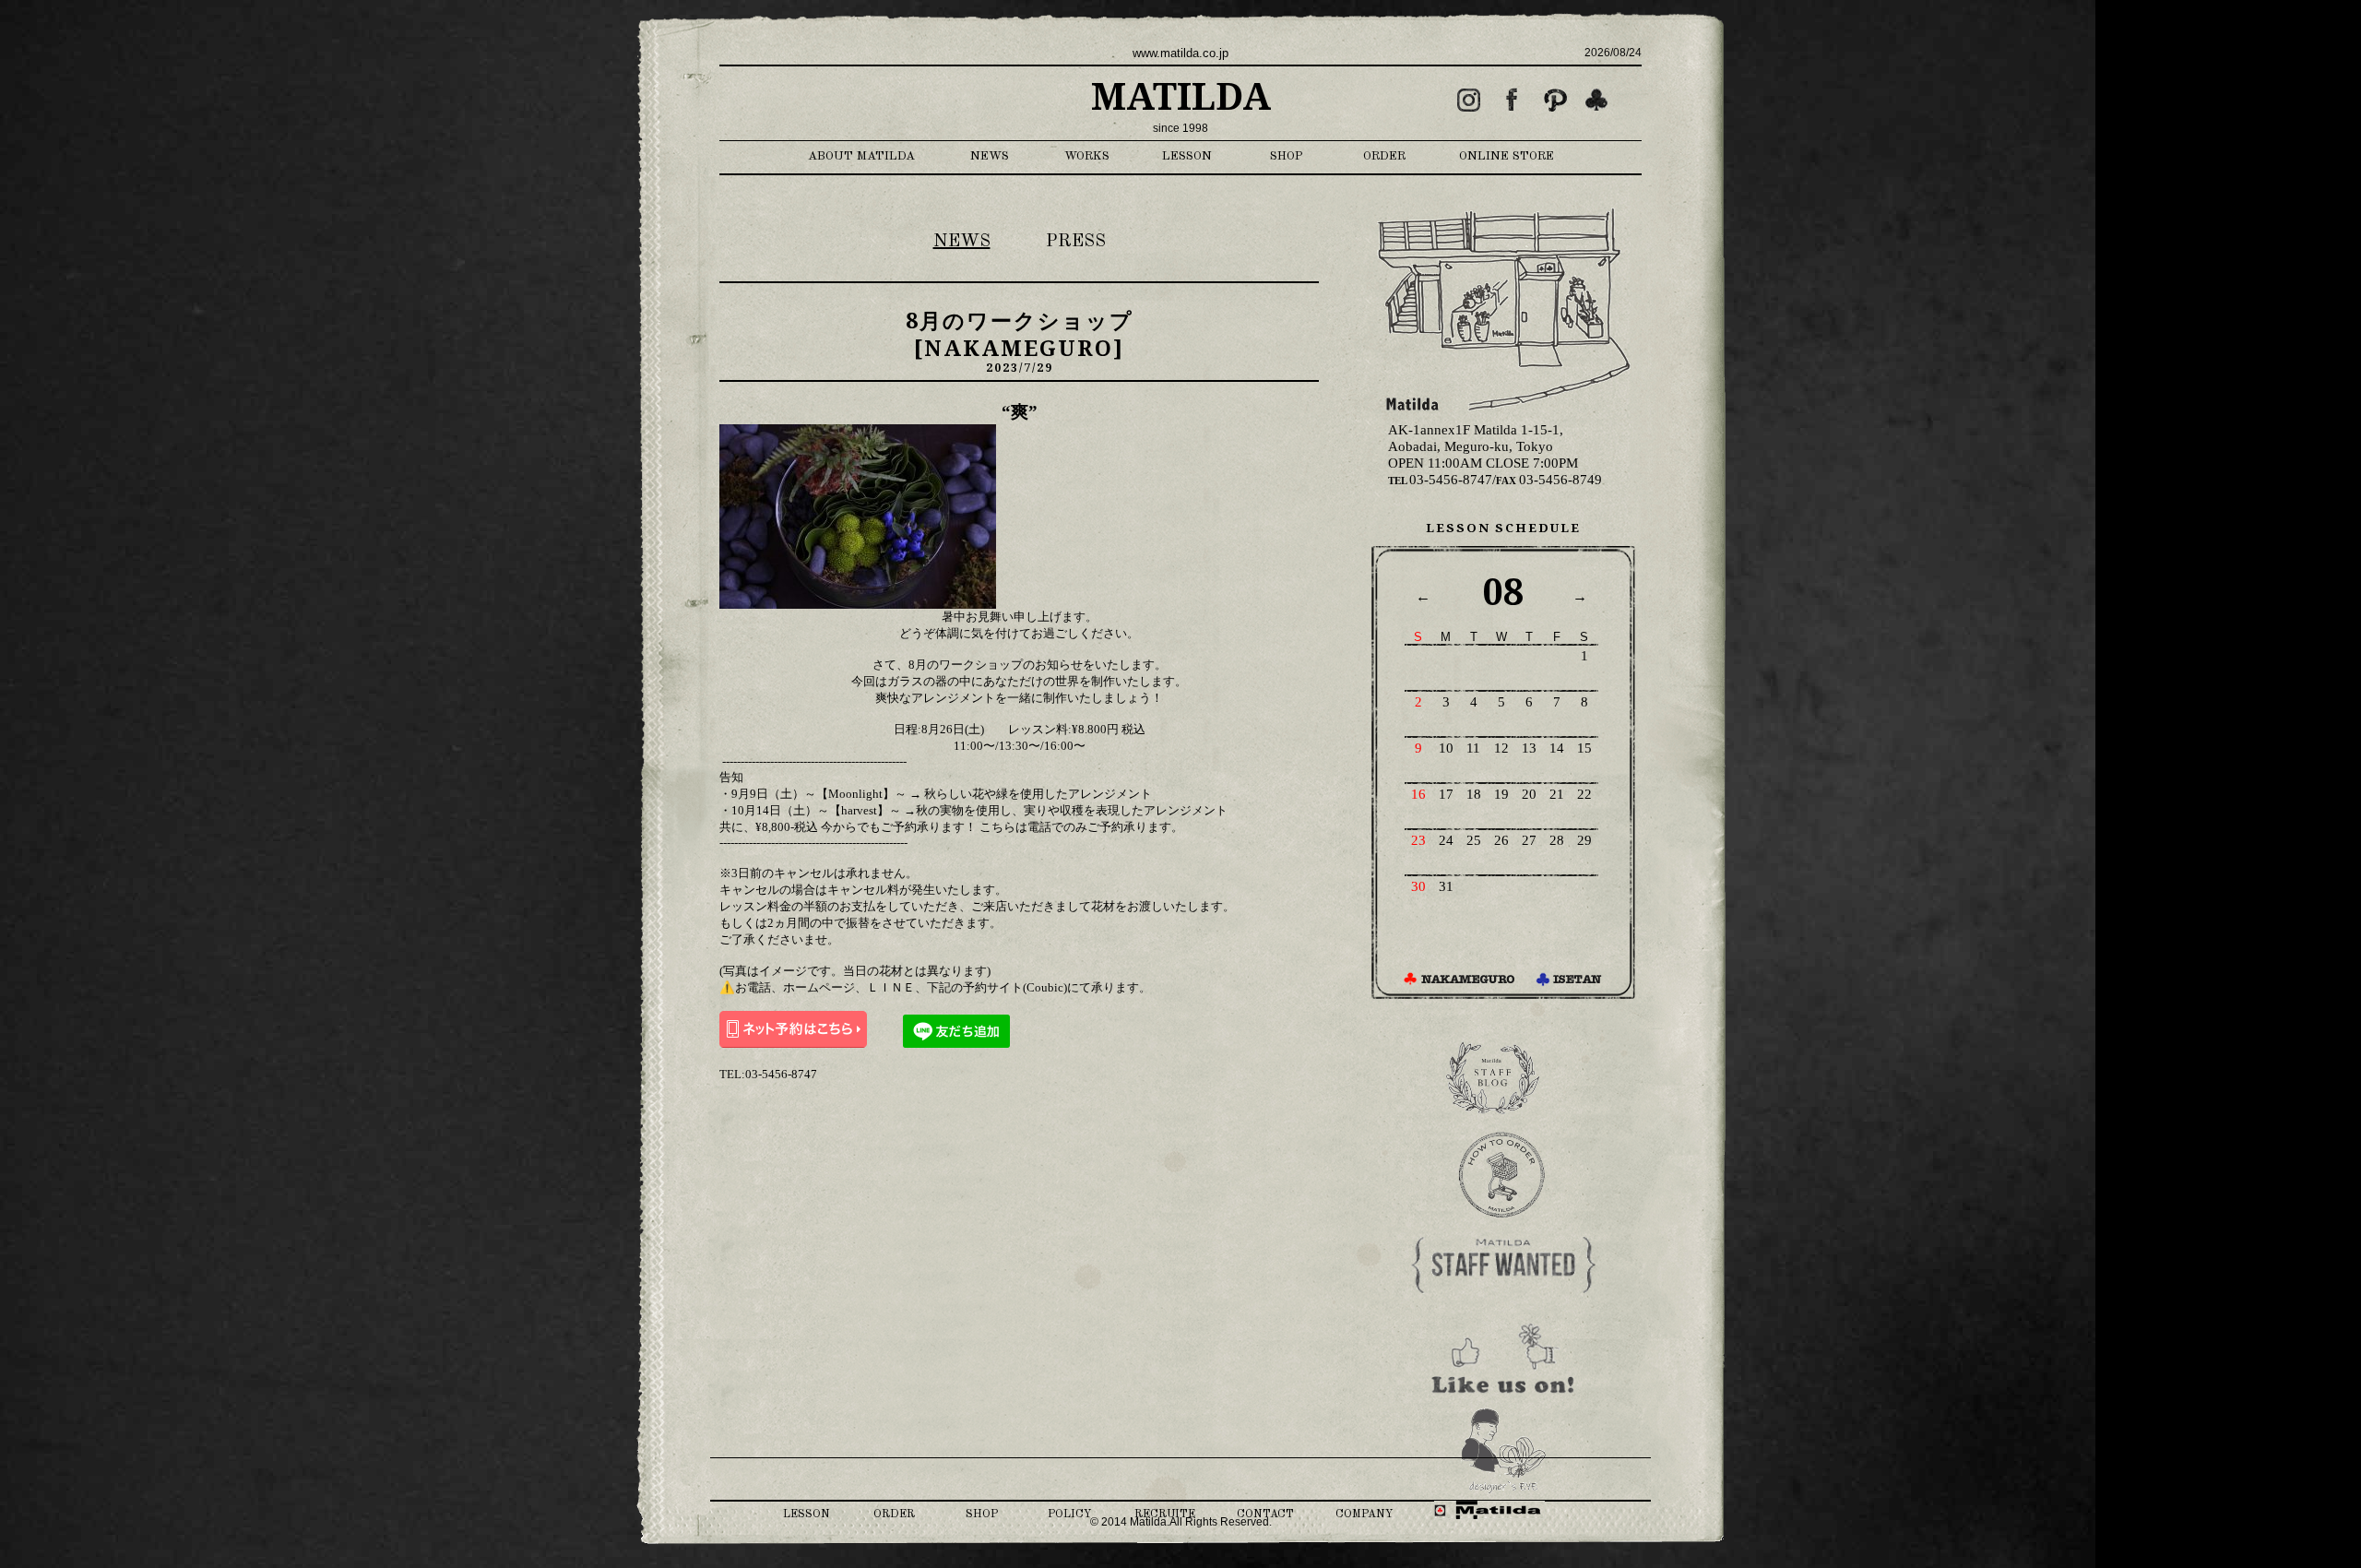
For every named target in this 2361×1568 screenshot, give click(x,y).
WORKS (1087, 156)
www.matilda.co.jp (1180, 53)
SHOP (1287, 156)
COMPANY (1364, 1515)
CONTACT (1265, 1515)
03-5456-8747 (1440, 480)
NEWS (990, 156)
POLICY (1069, 1515)
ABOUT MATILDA (861, 156)
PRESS (1076, 242)
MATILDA (1181, 97)
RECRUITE (1165, 1515)
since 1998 (1180, 128)
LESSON (1187, 156)
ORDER (1384, 156)
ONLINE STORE (1507, 156)
